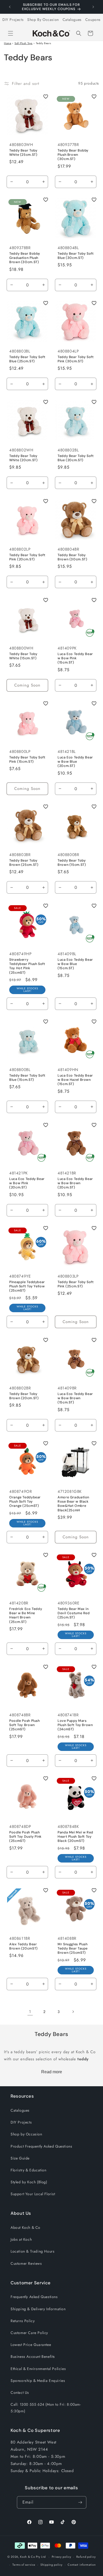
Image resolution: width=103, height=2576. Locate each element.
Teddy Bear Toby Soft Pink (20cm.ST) (27, 557)
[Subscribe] (80, 2502)
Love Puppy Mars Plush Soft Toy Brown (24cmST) (75, 1725)
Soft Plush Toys (24, 43)
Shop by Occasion (26, 2134)
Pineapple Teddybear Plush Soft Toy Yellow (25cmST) (27, 1286)
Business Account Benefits (33, 2357)
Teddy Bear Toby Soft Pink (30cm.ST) (76, 359)
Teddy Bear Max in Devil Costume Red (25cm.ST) (74, 1613)
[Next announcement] (93, 7)
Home (8, 43)
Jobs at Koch (21, 2239)
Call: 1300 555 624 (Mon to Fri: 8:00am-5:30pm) (46, 2408)
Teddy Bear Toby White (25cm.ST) (23, 153)
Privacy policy (62, 2557)
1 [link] (30, 2012)
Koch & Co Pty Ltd (33, 2557)
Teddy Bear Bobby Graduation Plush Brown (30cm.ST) (25, 258)
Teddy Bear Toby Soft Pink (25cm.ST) (76, 1284)
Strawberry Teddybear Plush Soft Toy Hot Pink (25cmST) (27, 966)
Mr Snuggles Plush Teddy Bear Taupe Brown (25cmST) (73, 1948)
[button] (11, 33)
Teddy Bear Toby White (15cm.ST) (23, 656)
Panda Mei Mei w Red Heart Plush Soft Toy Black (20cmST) (75, 1837)
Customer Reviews (26, 2263)
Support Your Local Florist (33, 2194)
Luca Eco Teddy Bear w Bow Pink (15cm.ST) (75, 658)
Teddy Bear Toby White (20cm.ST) (23, 458)
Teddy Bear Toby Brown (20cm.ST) (24, 1396)
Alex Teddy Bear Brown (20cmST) (24, 1946)
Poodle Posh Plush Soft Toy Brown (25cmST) (25, 1725)
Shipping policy (51, 2565)
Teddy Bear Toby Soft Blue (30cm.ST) (76, 256)
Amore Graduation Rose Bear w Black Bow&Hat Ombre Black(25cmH (73, 1504)
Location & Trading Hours (32, 2251)
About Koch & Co (25, 2227)
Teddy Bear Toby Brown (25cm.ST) (24, 863)
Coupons (93, 20)
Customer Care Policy (29, 2333)
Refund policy (86, 2557)
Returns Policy (23, 2321)
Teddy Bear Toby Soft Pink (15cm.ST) (27, 759)
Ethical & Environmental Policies (38, 2369)
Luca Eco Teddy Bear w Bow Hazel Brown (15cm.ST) (75, 1080)
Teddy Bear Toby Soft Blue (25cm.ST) (27, 359)
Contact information (82, 2565)
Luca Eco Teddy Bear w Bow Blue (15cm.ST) (75, 964)
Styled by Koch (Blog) (29, 2182)
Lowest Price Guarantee (31, 2345)
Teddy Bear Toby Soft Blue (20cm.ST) (76, 458)
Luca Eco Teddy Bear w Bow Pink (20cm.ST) (27, 1183)
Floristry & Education (29, 2170)
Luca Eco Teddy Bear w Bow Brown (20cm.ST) (75, 1183)
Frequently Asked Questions (34, 2297)
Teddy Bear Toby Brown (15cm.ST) (72, 863)
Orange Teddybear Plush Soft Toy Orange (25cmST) (25, 1502)
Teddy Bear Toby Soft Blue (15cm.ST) (27, 1078)
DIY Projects (13, 20)
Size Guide (20, 2158)
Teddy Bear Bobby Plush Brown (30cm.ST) (73, 155)
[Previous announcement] (10, 7)
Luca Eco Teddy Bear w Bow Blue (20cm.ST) (75, 762)
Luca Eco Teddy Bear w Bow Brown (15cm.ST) (75, 1398)
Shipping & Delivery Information (38, 2309)
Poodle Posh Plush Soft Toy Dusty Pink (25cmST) (25, 1837)
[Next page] (73, 2012)
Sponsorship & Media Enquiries (38, 2381)
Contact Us (20, 2392)
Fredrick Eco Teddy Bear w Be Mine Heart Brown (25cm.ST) (26, 1615)
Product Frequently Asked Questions (41, 2146)
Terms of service (24, 2565)
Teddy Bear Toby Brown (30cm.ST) (72, 557)
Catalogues (72, 20)
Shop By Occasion (43, 20)
